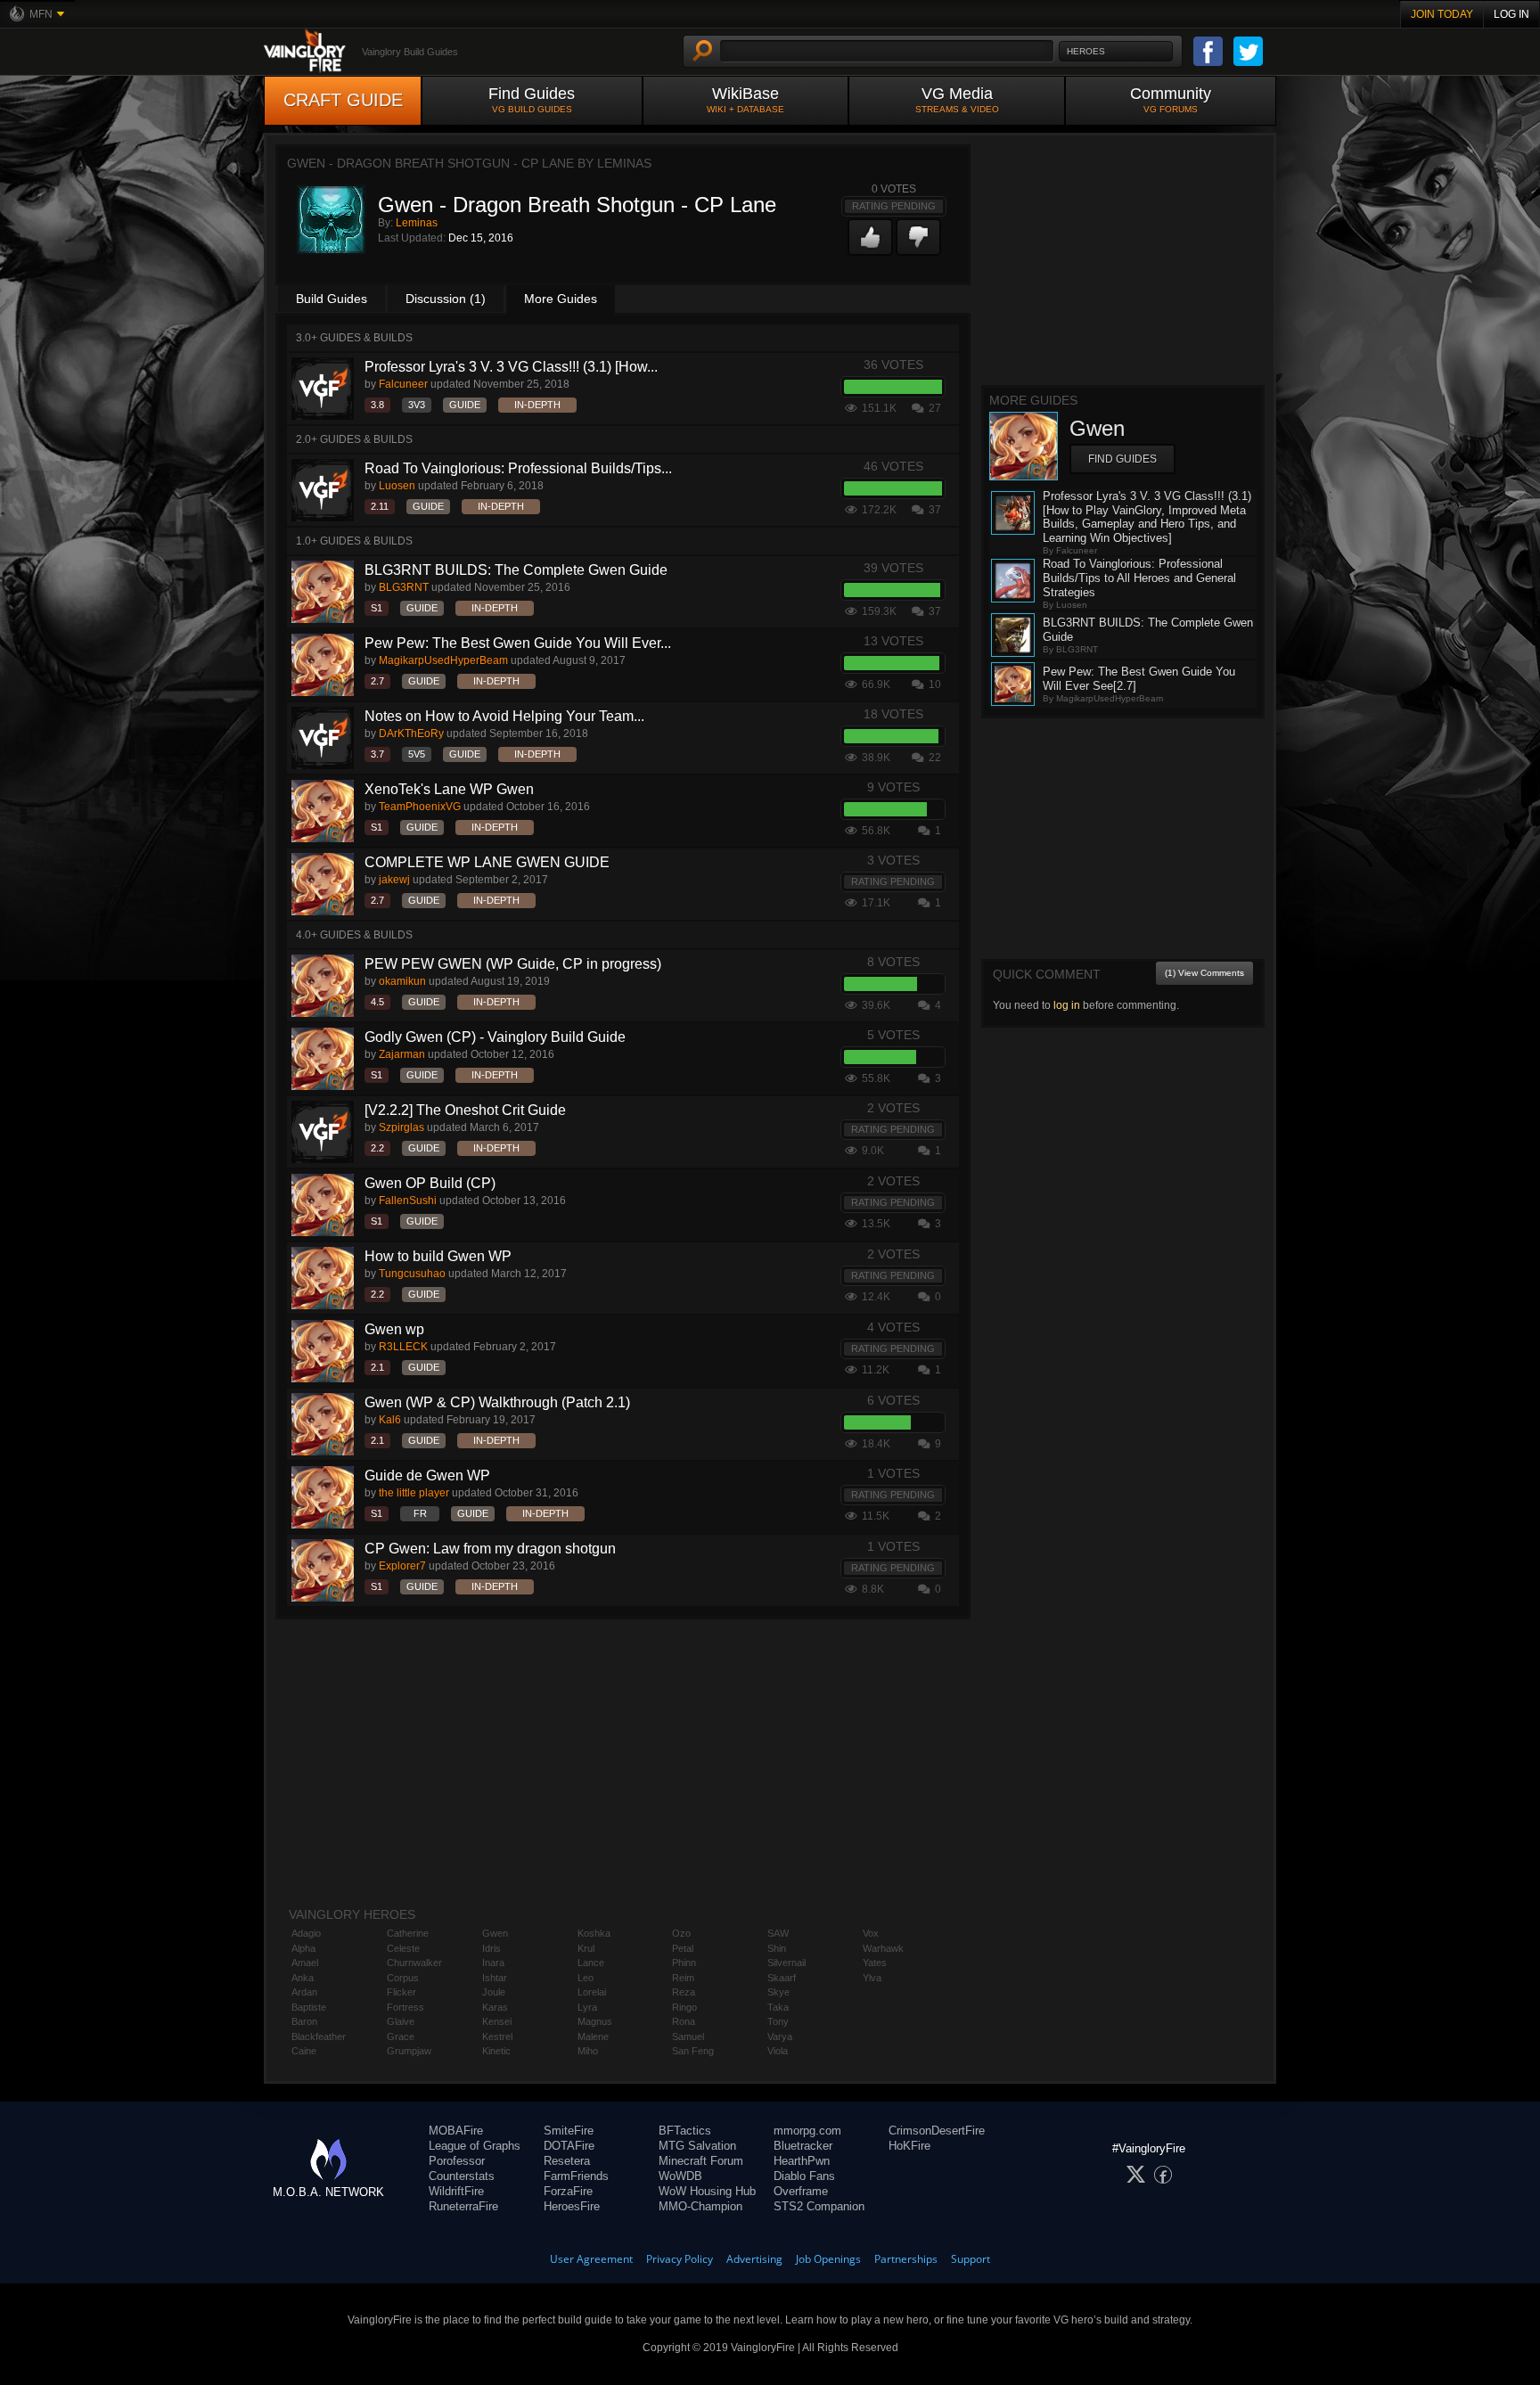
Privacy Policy (680, 2259)
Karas (495, 2007)
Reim (683, 1978)
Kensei (497, 2021)
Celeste (403, 1948)
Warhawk (883, 1948)
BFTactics (685, 2131)
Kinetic (496, 2051)
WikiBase (745, 99)
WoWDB (680, 2176)
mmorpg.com (807, 2131)
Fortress (405, 2007)
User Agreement (591, 2259)
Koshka (594, 1933)
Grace (401, 2037)
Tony (778, 2021)
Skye (778, 1992)
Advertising (754, 2259)
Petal (683, 1948)
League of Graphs (475, 2146)
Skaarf (782, 1978)
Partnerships (906, 2259)
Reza (684, 1992)
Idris (491, 1948)
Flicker (401, 1992)
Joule (494, 1992)
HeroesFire (572, 2206)
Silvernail (786, 1963)
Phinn (684, 1963)
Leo (586, 1978)
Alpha (303, 1948)
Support (971, 2259)
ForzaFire (568, 2191)
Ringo (684, 2007)
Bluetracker (803, 2146)
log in (1067, 1005)
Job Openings (828, 2259)
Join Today (1442, 14)
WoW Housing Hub (707, 2191)
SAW (778, 1933)
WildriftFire (456, 2191)
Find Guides (532, 99)
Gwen (495, 1933)
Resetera (567, 2161)
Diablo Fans (804, 2176)
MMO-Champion (700, 2206)
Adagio (306, 1933)
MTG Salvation (697, 2146)
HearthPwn (802, 2161)
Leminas (417, 223)
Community (1171, 99)
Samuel (688, 2037)
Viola (778, 2051)
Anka (303, 1978)
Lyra (587, 2007)
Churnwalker (414, 1963)
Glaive (401, 2021)
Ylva (872, 1978)
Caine (304, 2051)
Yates (875, 1963)
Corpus (403, 1978)
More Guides (561, 299)
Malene (593, 2037)
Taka (778, 2007)
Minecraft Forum (701, 2161)
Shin (777, 1948)
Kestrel (497, 2037)
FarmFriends (576, 2176)
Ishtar (495, 1978)
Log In (1511, 14)
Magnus (595, 2021)
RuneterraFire (463, 2206)
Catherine (408, 1933)
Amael (305, 1963)
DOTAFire (569, 2146)
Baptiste (309, 2007)
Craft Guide (343, 100)
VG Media (957, 99)
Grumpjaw (409, 2051)
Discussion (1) (446, 299)
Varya (780, 2037)
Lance (591, 1963)
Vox (871, 1933)
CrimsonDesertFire (937, 2131)
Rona (684, 2021)
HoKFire (909, 2146)
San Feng (693, 2051)
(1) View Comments (1204, 973)
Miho (588, 2051)
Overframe (801, 2191)
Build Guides (332, 299)
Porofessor (457, 2161)
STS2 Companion (819, 2206)
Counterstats (462, 2176)
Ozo (681, 1933)
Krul (586, 1948)
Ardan (304, 1992)
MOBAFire (456, 2131)
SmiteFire (569, 2131)
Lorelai (592, 1992)
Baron (304, 2021)
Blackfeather (319, 2037)
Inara (493, 1963)
